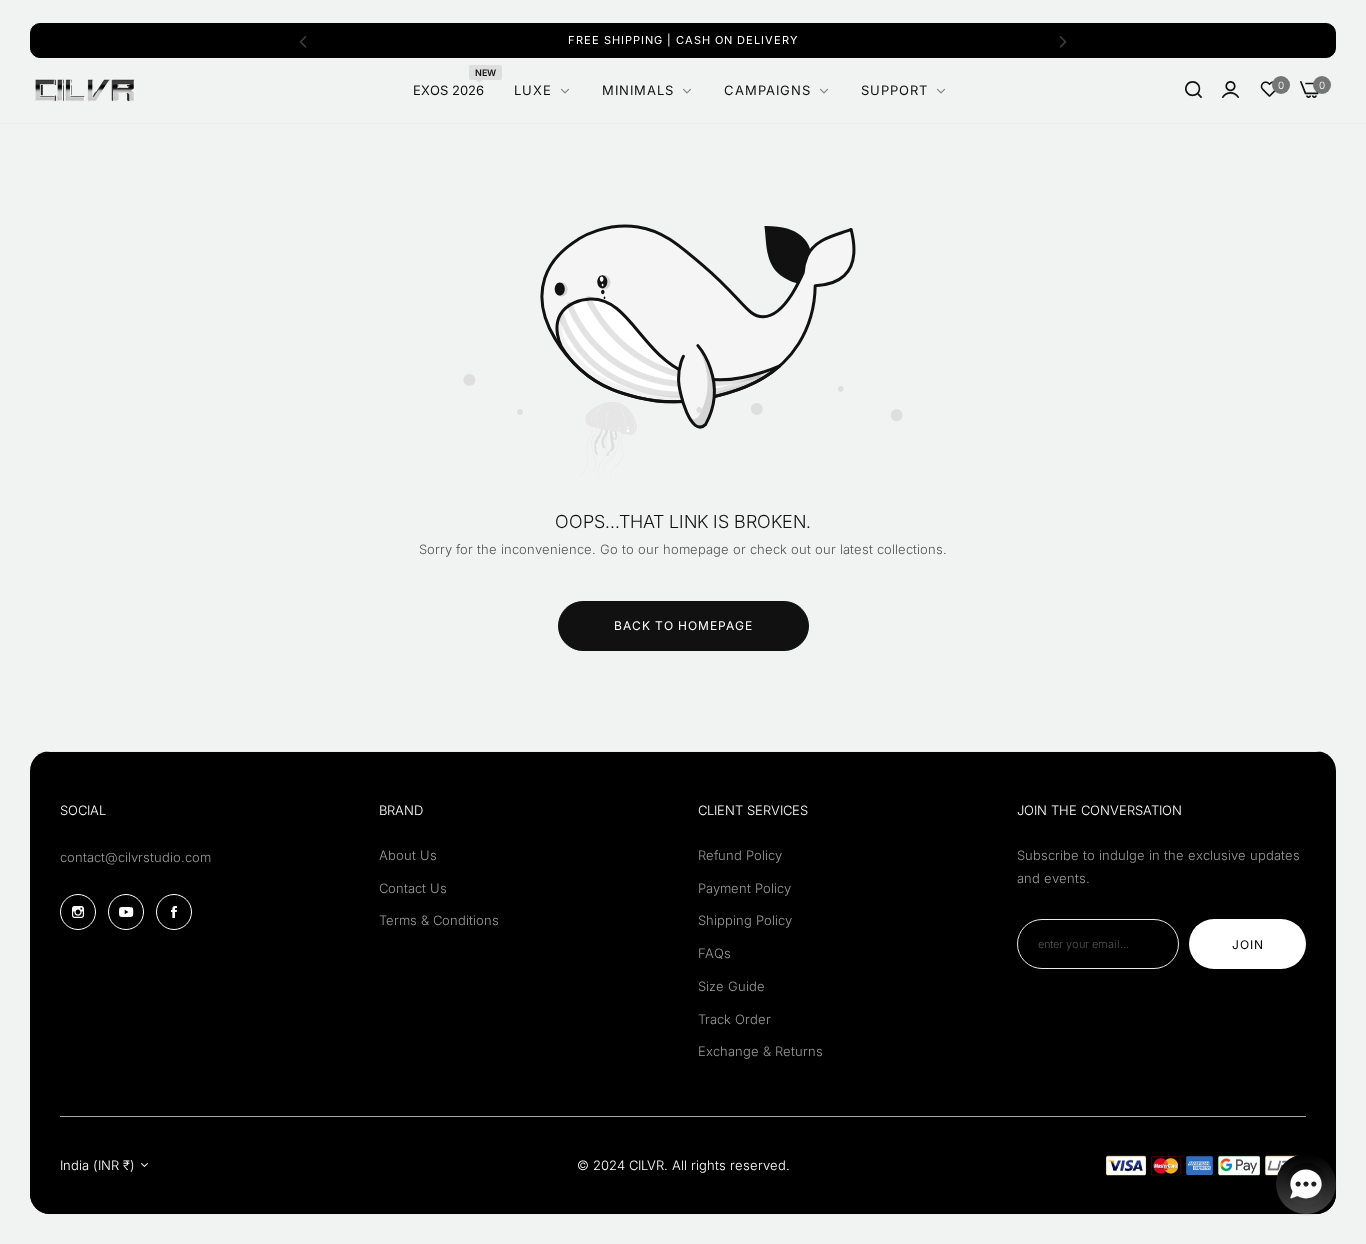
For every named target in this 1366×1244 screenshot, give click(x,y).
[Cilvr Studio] (85, 90)
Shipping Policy (745, 920)
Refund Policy (740, 855)
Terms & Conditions (439, 920)
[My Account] (1230, 90)
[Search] (1193, 90)
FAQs (714, 953)
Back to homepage (683, 625)
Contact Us (413, 888)
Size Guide (731, 986)
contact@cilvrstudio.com (135, 857)
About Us (408, 855)
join (1248, 944)
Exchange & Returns (760, 1051)
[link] (904, 90)
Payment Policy (744, 888)
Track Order (734, 1019)
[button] (303, 40)
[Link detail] (78, 912)
